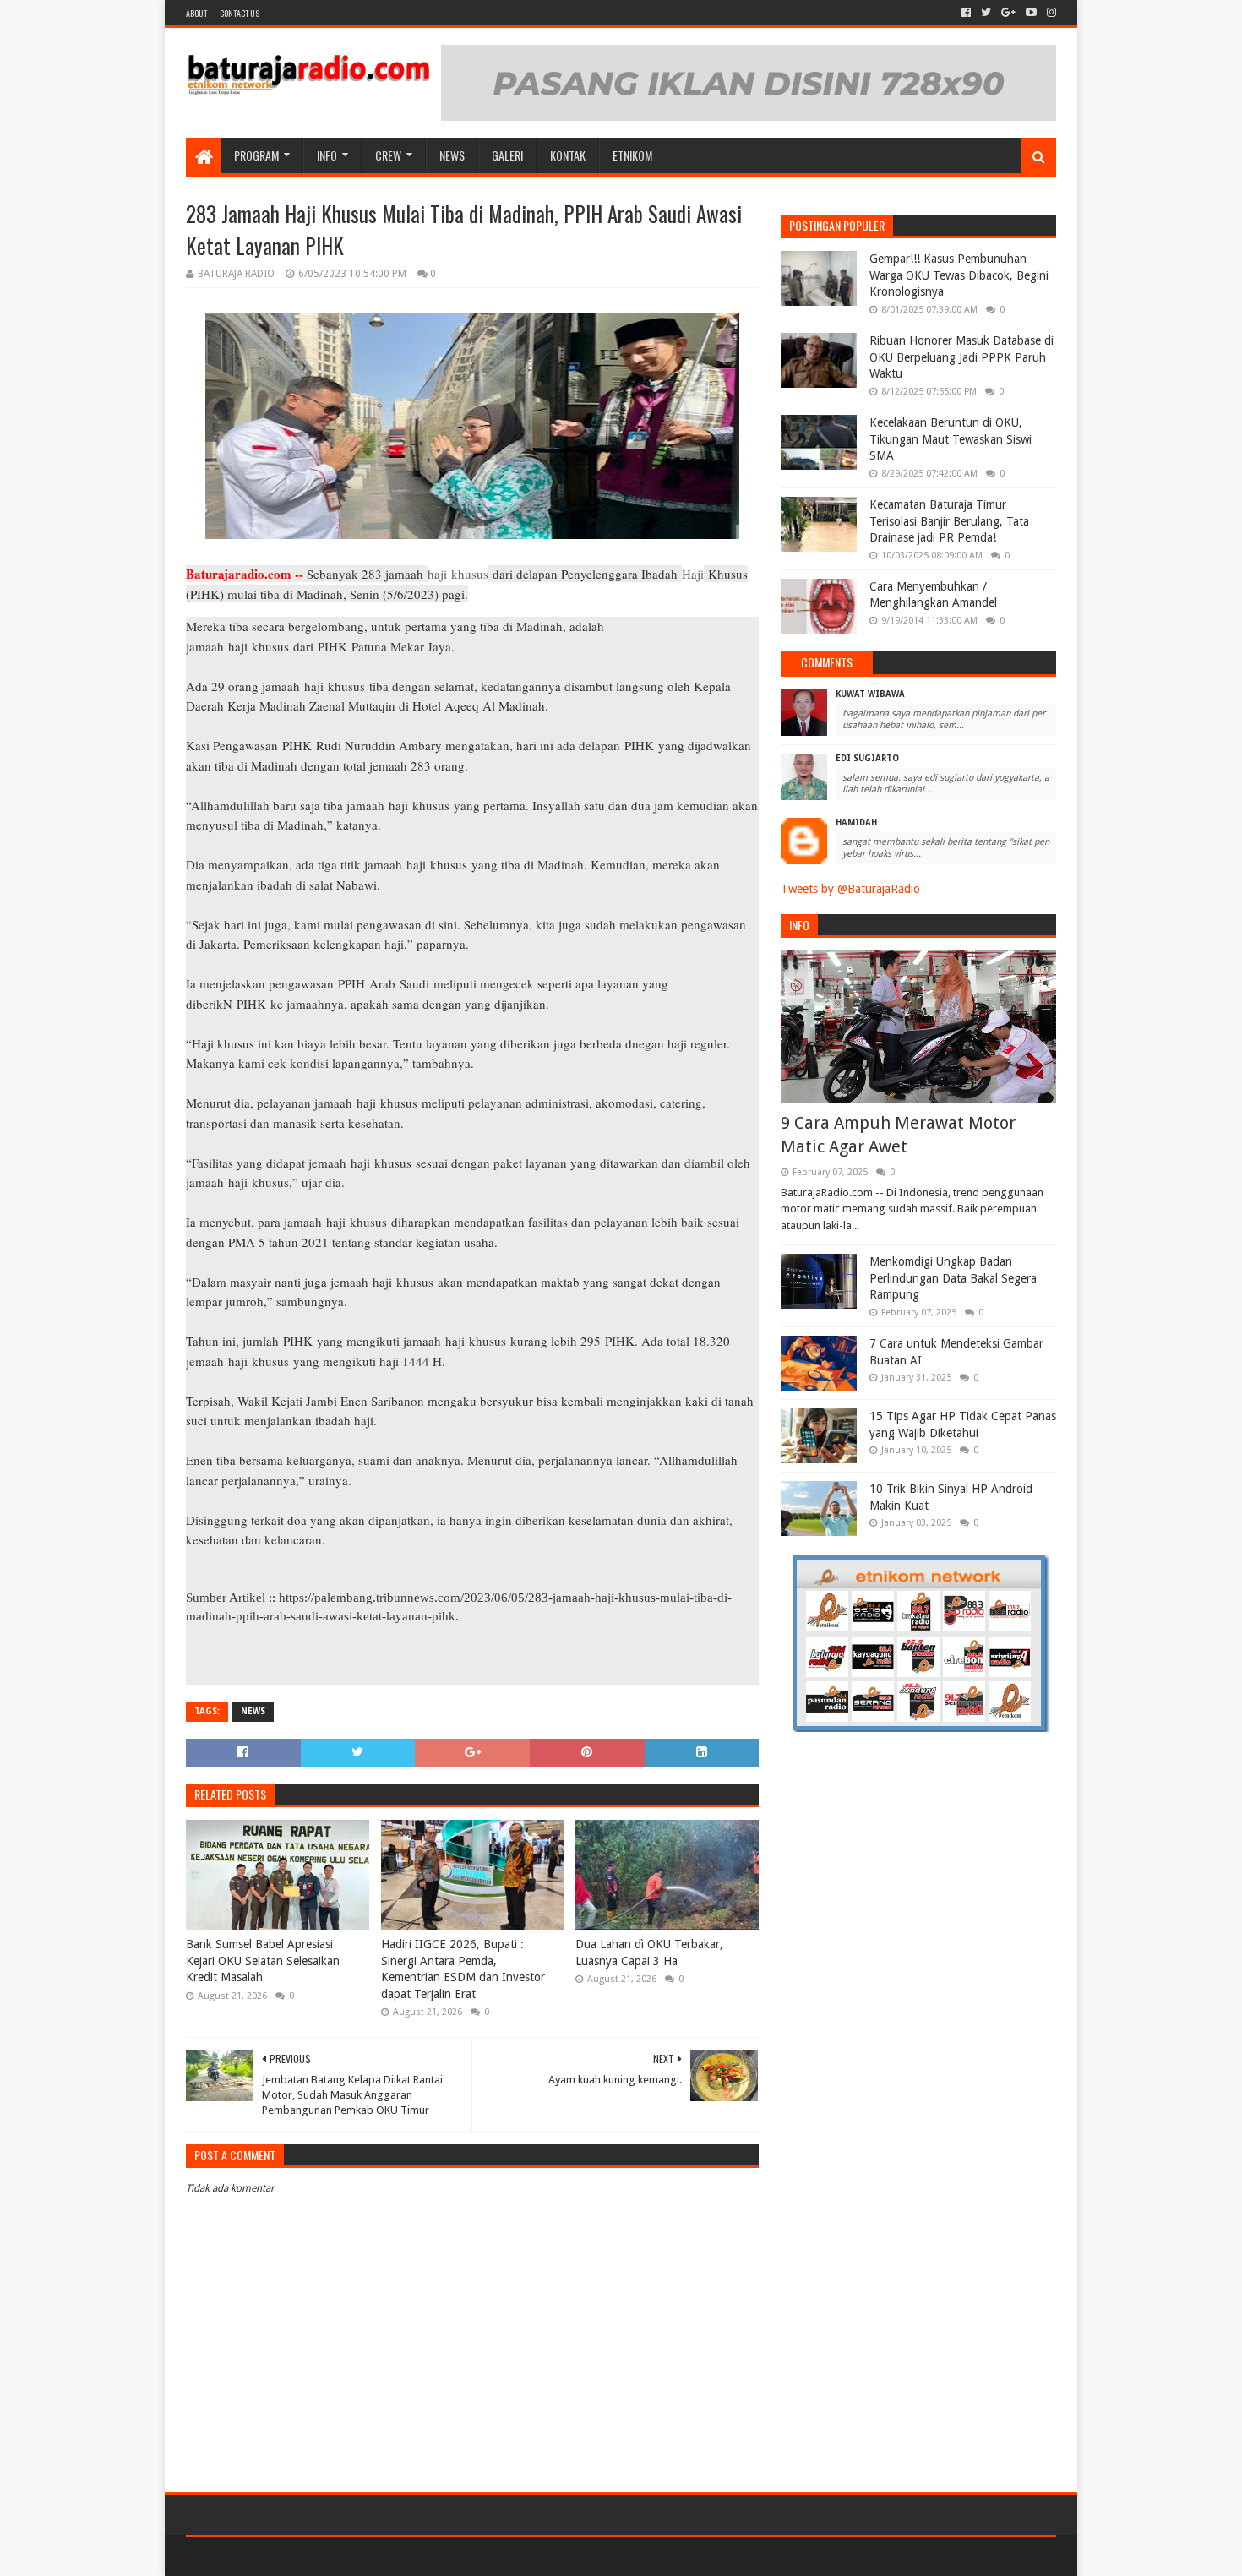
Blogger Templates (377, 2556)
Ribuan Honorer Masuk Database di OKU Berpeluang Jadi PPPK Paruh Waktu (961, 357)
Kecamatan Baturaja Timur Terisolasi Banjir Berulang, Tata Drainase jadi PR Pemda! (949, 521)
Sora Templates (280, 2556)
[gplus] (1008, 13)
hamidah (856, 822)
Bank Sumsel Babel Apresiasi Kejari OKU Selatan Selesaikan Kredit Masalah (263, 1961)
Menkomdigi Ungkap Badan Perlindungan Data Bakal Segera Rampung (953, 1278)
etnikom (632, 155)
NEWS (452, 155)
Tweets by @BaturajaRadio (850, 889)
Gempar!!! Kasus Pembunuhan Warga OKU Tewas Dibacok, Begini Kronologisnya (959, 275)
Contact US (240, 13)
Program (256, 155)
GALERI (507, 155)
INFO (327, 155)
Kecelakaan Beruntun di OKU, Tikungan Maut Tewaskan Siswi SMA (951, 439)
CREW (388, 155)
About (196, 13)
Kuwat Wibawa (870, 694)
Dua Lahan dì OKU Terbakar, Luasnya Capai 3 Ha (649, 1952)
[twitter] (986, 13)
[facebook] (966, 13)
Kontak (568, 155)
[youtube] (1031, 13)
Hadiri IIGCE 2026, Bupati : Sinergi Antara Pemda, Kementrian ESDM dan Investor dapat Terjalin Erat (463, 1969)
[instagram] (1050, 13)
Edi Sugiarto (867, 758)
